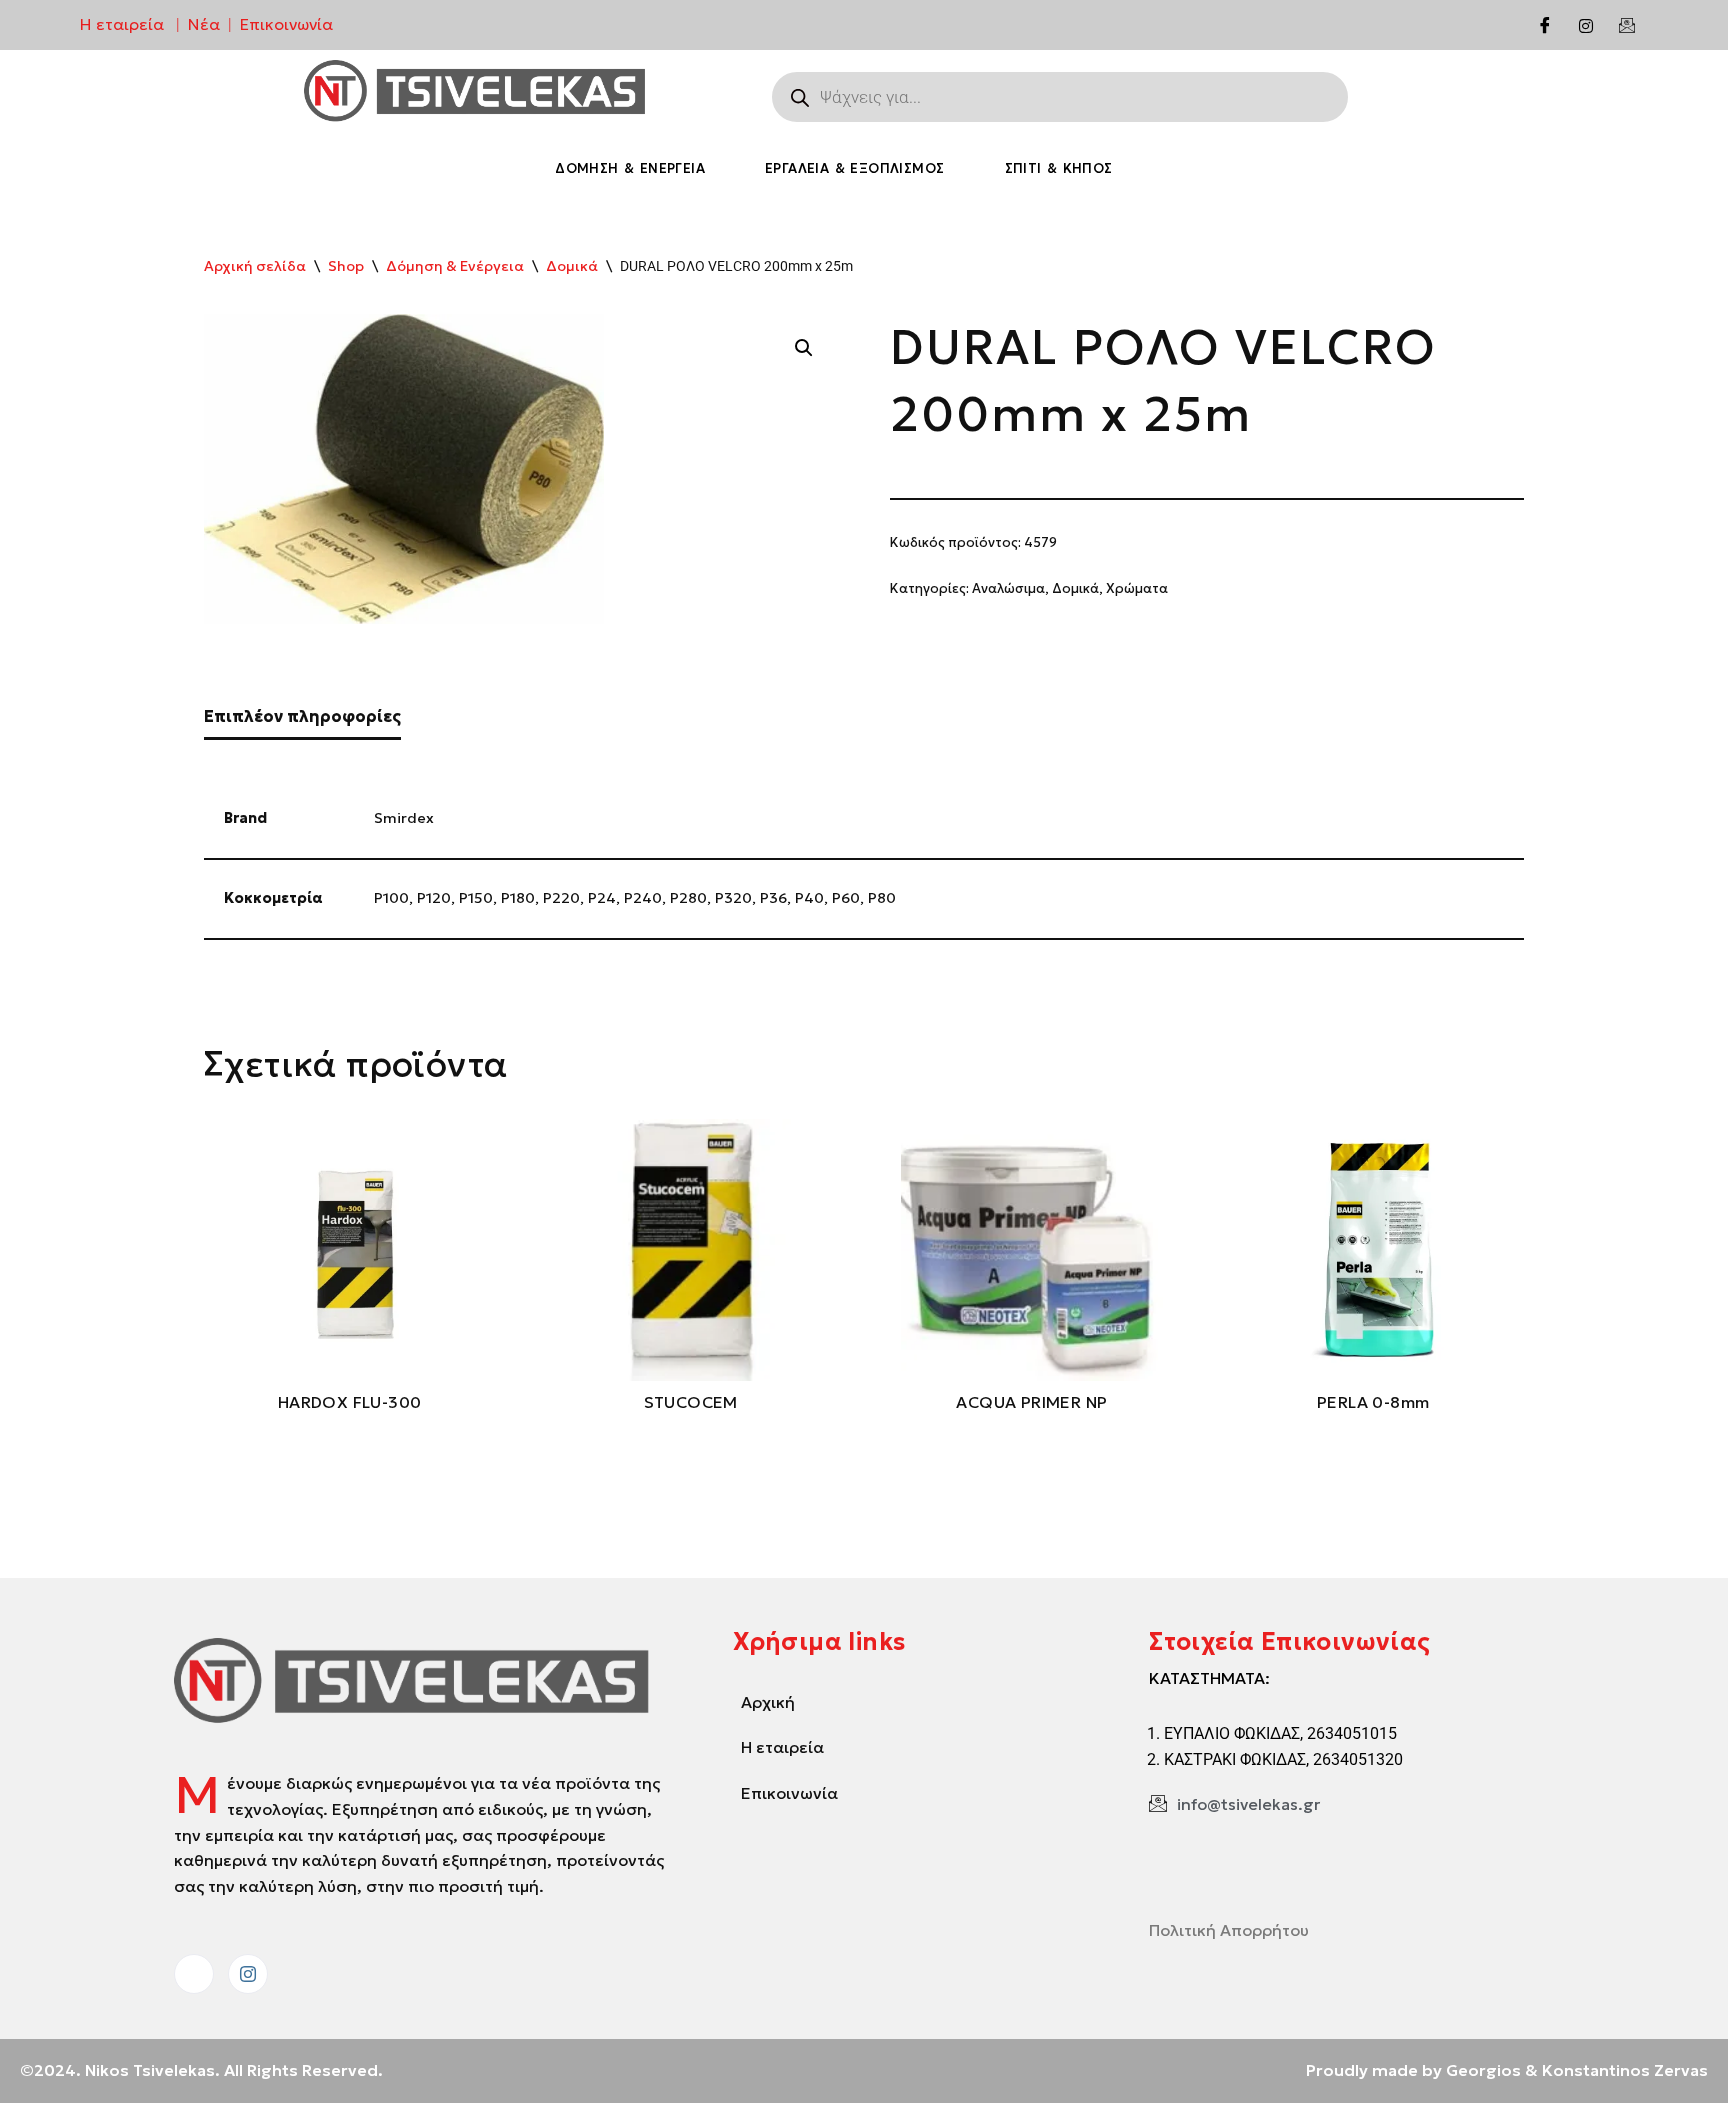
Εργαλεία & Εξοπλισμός (854, 168)
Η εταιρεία (122, 24)
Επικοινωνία (286, 24)
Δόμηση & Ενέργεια (630, 168)
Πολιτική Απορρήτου (1229, 1930)
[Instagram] (1586, 25)
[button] (804, 348)
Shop (346, 266)
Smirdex (404, 818)
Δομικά (572, 266)
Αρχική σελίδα (255, 266)
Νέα (204, 24)
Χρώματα (1137, 588)
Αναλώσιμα (1008, 588)
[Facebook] (1545, 25)
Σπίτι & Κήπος (1059, 168)
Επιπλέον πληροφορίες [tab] (302, 716)
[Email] (1627, 25)
